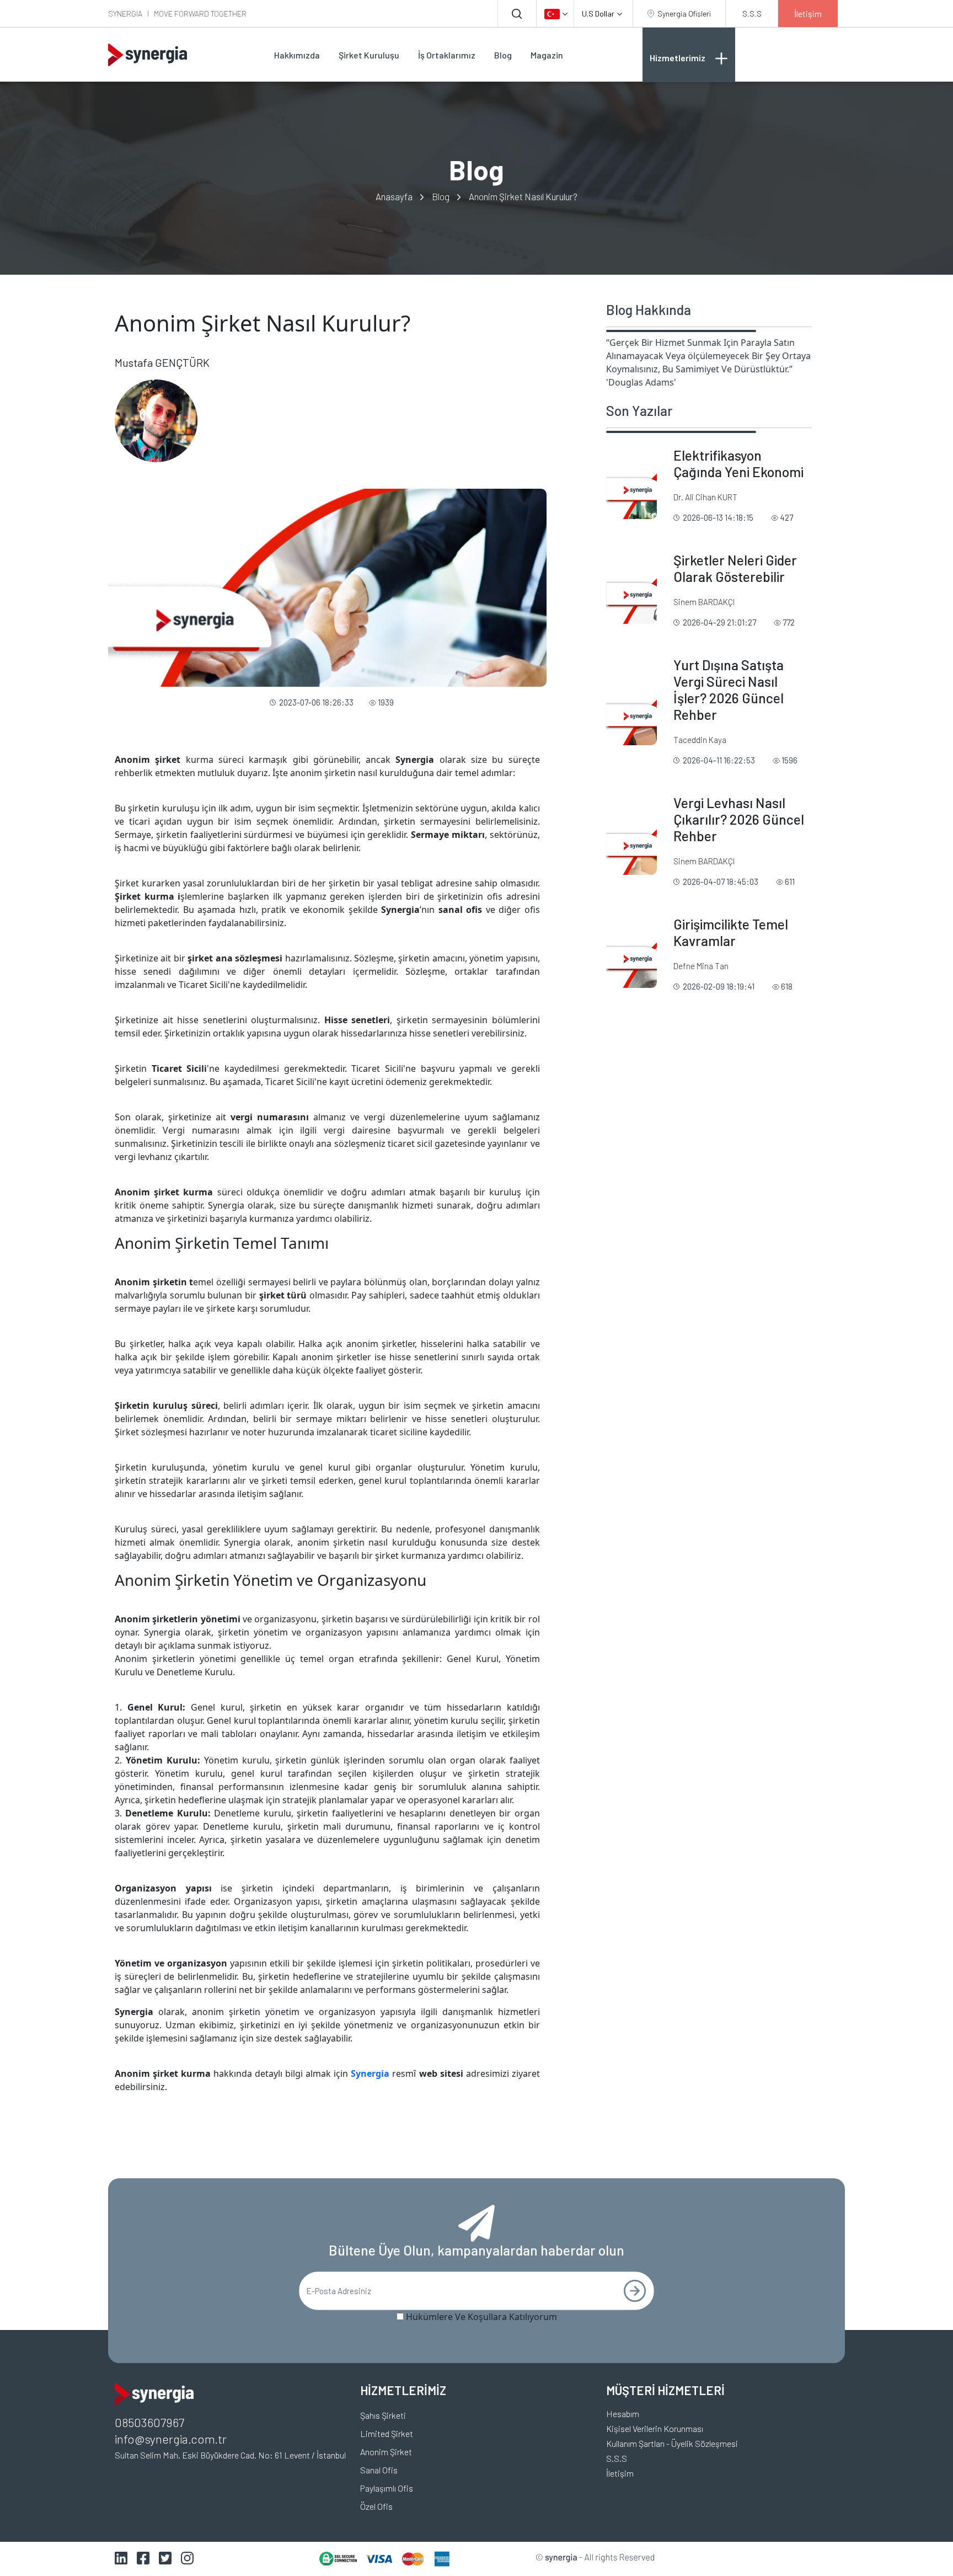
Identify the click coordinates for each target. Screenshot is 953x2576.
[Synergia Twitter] (165, 2558)
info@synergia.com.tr (171, 2439)
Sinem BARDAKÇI (704, 602)
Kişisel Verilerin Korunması (655, 2428)
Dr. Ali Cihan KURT (705, 497)
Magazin (547, 55)
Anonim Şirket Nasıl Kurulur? (523, 196)
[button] (555, 14)
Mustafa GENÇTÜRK (162, 362)
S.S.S (617, 2458)
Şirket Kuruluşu (369, 55)
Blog (503, 55)
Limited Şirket (387, 2433)
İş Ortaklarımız (447, 55)
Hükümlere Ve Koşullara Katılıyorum (481, 2317)
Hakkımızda (297, 55)
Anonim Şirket (386, 2452)
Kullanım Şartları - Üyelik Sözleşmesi (672, 2443)
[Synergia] (148, 55)
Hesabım (623, 2414)
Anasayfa (394, 196)
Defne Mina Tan (701, 966)
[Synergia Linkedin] (121, 2558)
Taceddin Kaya (700, 740)
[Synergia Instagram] (187, 2558)
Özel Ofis (376, 2506)
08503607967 (149, 2422)
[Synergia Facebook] (143, 2558)
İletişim (620, 2473)
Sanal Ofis (379, 2470)
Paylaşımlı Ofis (387, 2488)
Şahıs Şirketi (383, 2415)
